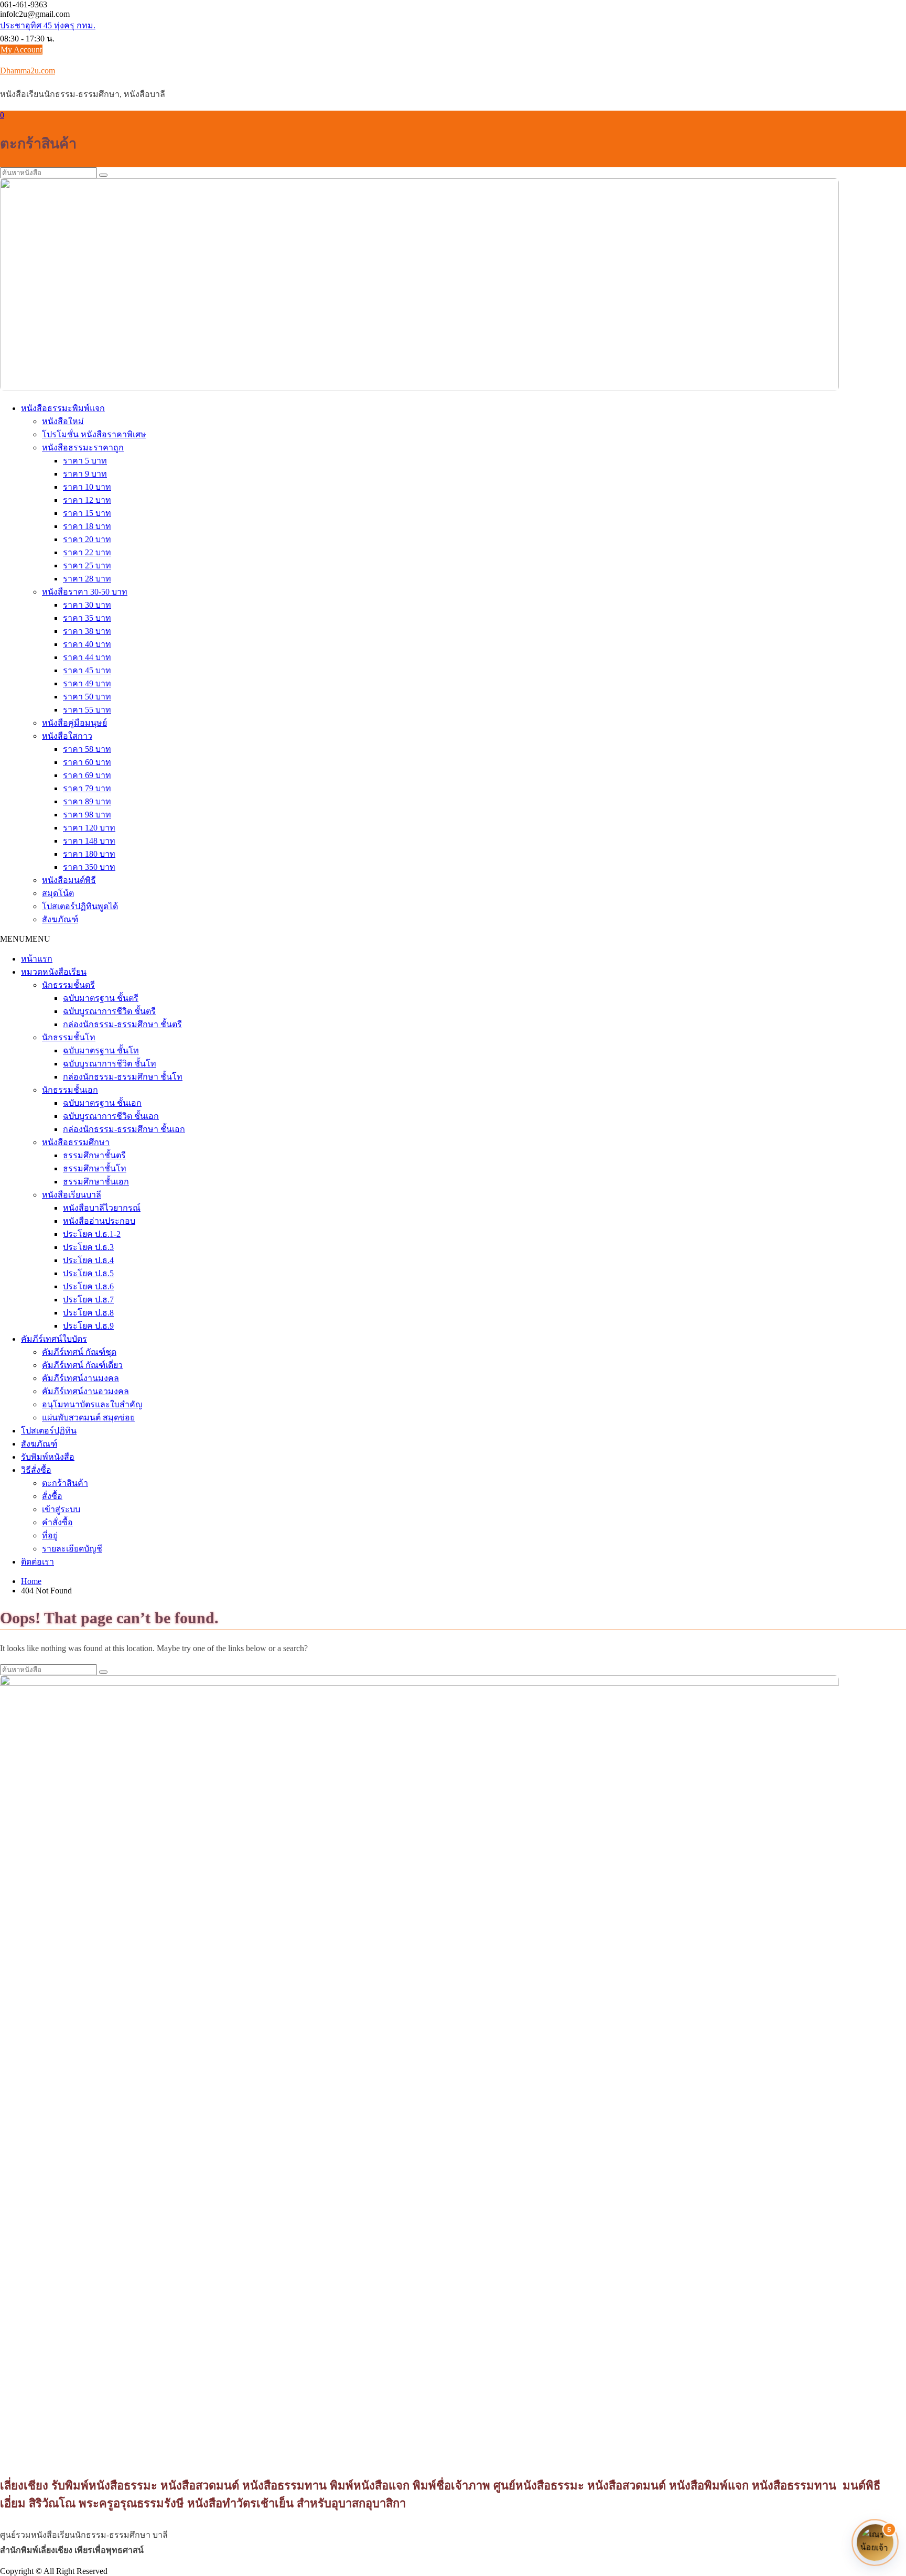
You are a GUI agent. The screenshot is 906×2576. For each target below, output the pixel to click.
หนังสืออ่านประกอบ (99, 1221)
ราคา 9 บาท (85, 474)
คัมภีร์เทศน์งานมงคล (80, 1378)
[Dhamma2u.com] (419, 388)
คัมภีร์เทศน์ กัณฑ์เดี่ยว (82, 1365)
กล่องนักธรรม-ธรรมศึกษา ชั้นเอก (124, 1129)
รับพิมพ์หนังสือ (48, 1457)
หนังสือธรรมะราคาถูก (83, 448)
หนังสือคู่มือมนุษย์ (74, 723)
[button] (25, 939)
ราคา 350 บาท (89, 867)
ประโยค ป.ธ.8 (88, 1313)
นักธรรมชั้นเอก (70, 1090)
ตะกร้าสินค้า (65, 1483)
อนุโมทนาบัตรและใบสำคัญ (92, 1404)
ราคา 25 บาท (87, 565)
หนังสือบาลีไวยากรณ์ (102, 1208)
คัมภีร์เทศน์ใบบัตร (54, 1339)
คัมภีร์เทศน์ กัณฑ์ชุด (79, 1352)
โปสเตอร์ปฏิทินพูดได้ (80, 906)
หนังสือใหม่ (63, 421)
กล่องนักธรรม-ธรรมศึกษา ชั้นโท (123, 1077)
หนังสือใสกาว (67, 736)
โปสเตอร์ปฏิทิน (49, 1431)
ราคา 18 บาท (87, 526)
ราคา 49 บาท (87, 683)
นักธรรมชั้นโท (69, 1037)
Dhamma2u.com (28, 71)
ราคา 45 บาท (87, 670)
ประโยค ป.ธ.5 (88, 1273)
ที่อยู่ (50, 1535)
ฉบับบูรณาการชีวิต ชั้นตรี (109, 1011)
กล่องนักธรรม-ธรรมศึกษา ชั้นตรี (122, 1024)
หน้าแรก (37, 959)
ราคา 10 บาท (87, 487)
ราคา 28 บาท (87, 579)
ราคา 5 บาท (85, 461)
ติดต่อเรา (37, 1562)
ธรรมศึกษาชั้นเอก (96, 1182)
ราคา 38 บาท (87, 631)
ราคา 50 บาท (87, 697)
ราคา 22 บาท (87, 552)
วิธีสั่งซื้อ (36, 1470)
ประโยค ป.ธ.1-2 (92, 1234)
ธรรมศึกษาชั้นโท (95, 1168)
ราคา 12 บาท (87, 500)
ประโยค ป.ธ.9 (88, 1326)
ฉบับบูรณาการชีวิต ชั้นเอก (111, 1116)
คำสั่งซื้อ (57, 1522)
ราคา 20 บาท (87, 539)
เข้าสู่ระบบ (61, 1509)
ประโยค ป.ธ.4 (88, 1260)
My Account (21, 50)
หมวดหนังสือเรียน (54, 972)
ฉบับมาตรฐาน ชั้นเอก (102, 1103)
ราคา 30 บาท (87, 605)
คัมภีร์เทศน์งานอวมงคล (85, 1391)
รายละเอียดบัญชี (72, 1549)
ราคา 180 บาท (89, 854)
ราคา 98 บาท (87, 815)
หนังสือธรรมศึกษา (76, 1142)
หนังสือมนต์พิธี (69, 880)
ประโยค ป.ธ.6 (88, 1286)
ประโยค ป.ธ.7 (88, 1300)
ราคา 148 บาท (89, 841)
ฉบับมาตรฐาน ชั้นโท (101, 1050)
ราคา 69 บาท (87, 775)
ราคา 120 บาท (89, 828)
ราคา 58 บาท (87, 749)
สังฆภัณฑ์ (60, 919)
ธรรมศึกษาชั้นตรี (94, 1155)
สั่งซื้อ (52, 1496)
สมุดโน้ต (58, 893)
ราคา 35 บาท (87, 618)
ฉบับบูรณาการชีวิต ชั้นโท (110, 1064)
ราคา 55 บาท (87, 710)
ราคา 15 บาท (87, 513)
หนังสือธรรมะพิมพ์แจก (63, 408)
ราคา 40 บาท (87, 644)
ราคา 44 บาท (87, 657)
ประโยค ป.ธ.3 (88, 1247)
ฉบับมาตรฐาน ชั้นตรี (101, 998)
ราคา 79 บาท (87, 788)
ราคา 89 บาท (87, 801)
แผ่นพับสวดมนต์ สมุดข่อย (88, 1418)
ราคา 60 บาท (87, 762)
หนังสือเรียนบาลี (72, 1195)
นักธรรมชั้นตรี (68, 985)
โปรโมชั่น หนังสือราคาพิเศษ (94, 434)
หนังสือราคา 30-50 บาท (85, 592)
